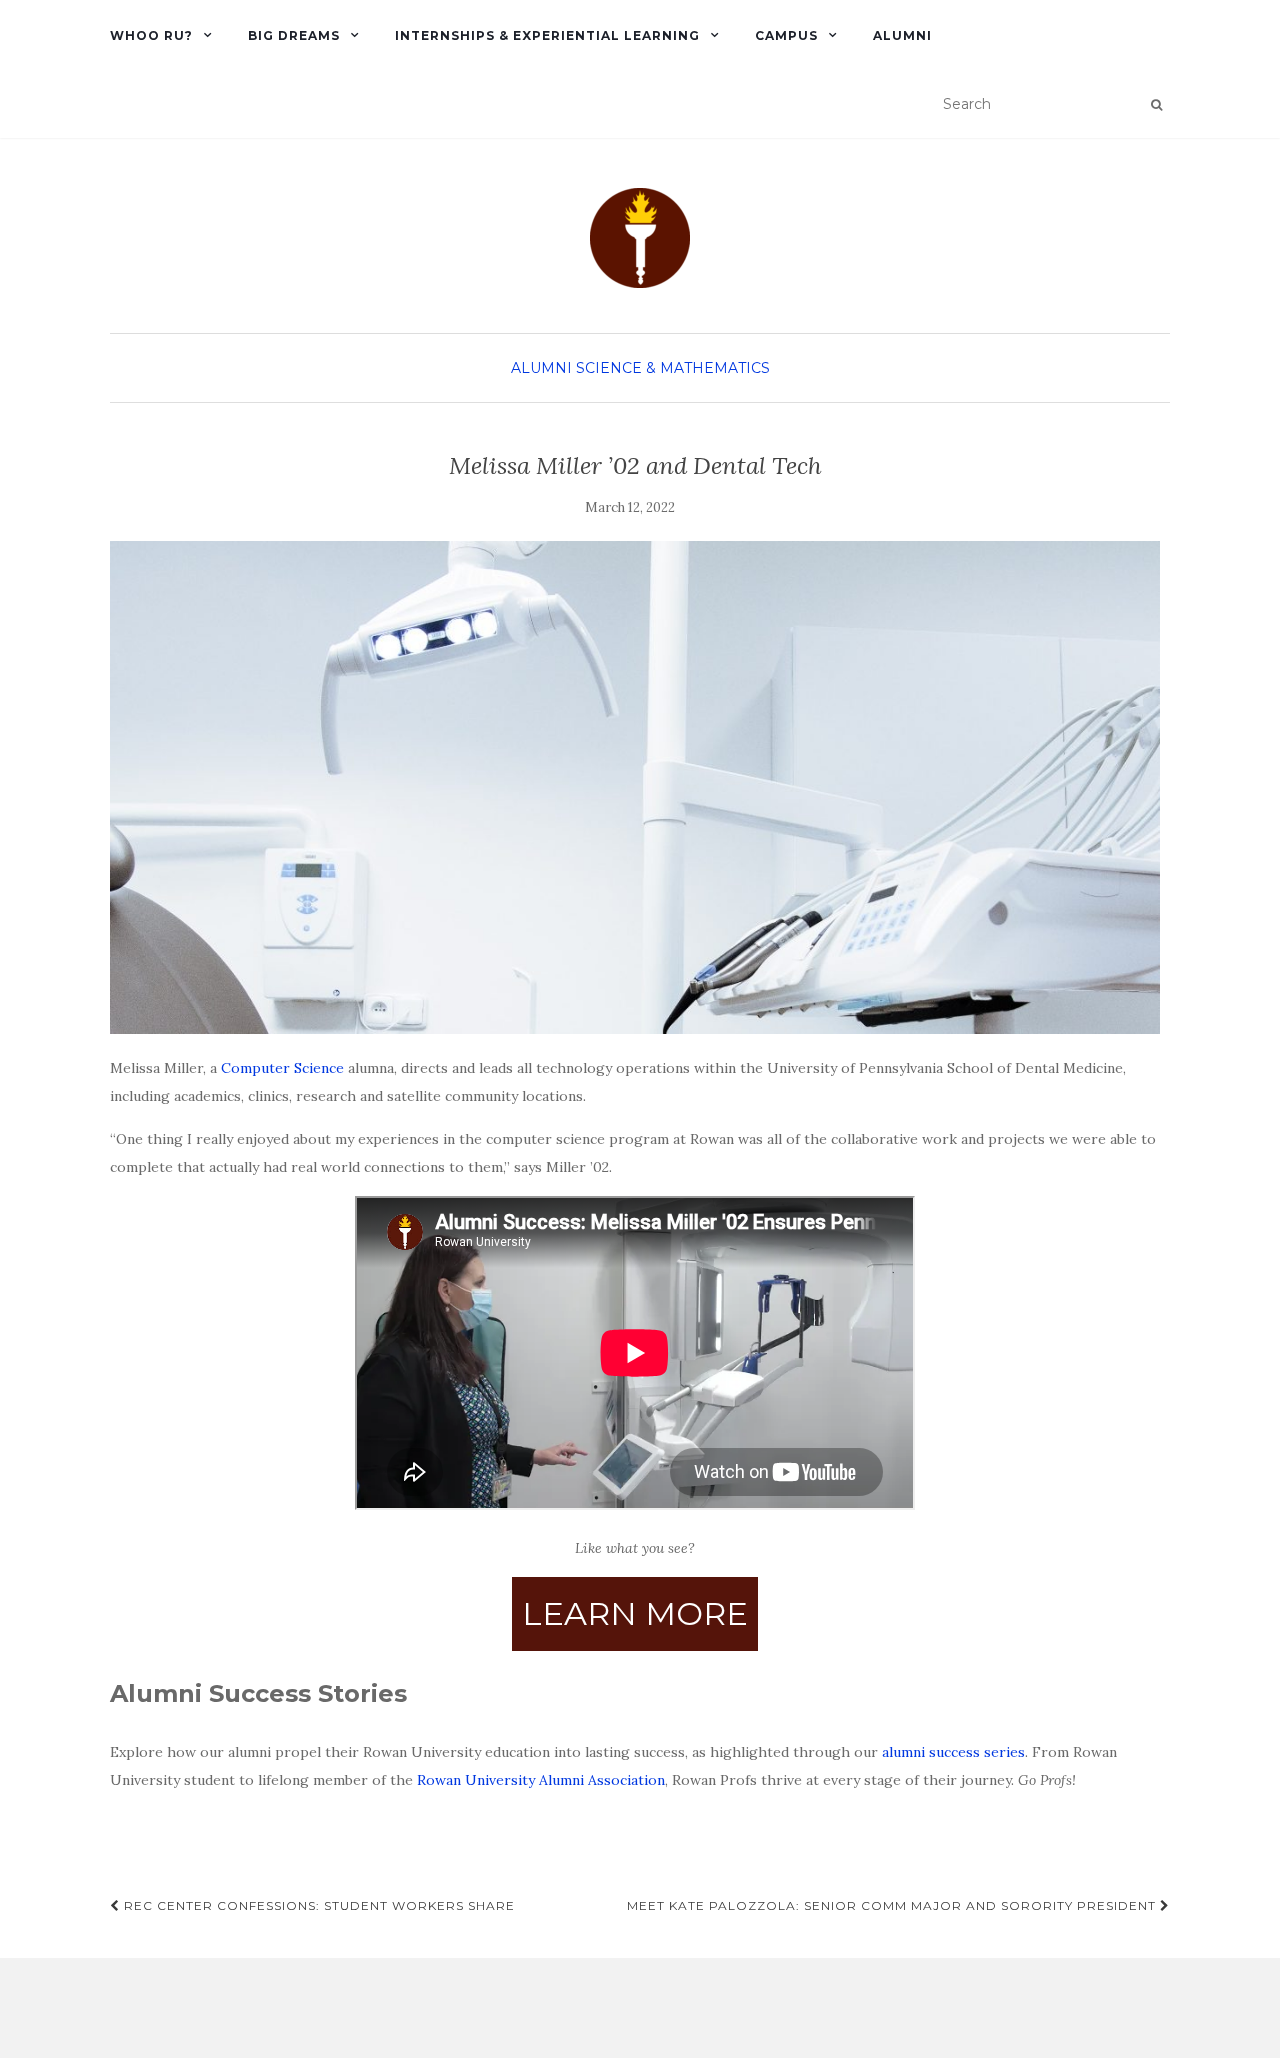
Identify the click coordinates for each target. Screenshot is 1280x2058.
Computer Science (282, 1068)
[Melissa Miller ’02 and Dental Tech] (635, 788)
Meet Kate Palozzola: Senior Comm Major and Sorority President (893, 1905)
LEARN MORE (635, 1613)
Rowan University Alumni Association (541, 1780)
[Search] (1156, 105)
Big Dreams (294, 35)
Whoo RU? (151, 35)
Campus (786, 35)
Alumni (902, 35)
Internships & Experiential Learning (547, 35)
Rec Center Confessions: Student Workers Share (317, 1905)
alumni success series (953, 1752)
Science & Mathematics (673, 368)
